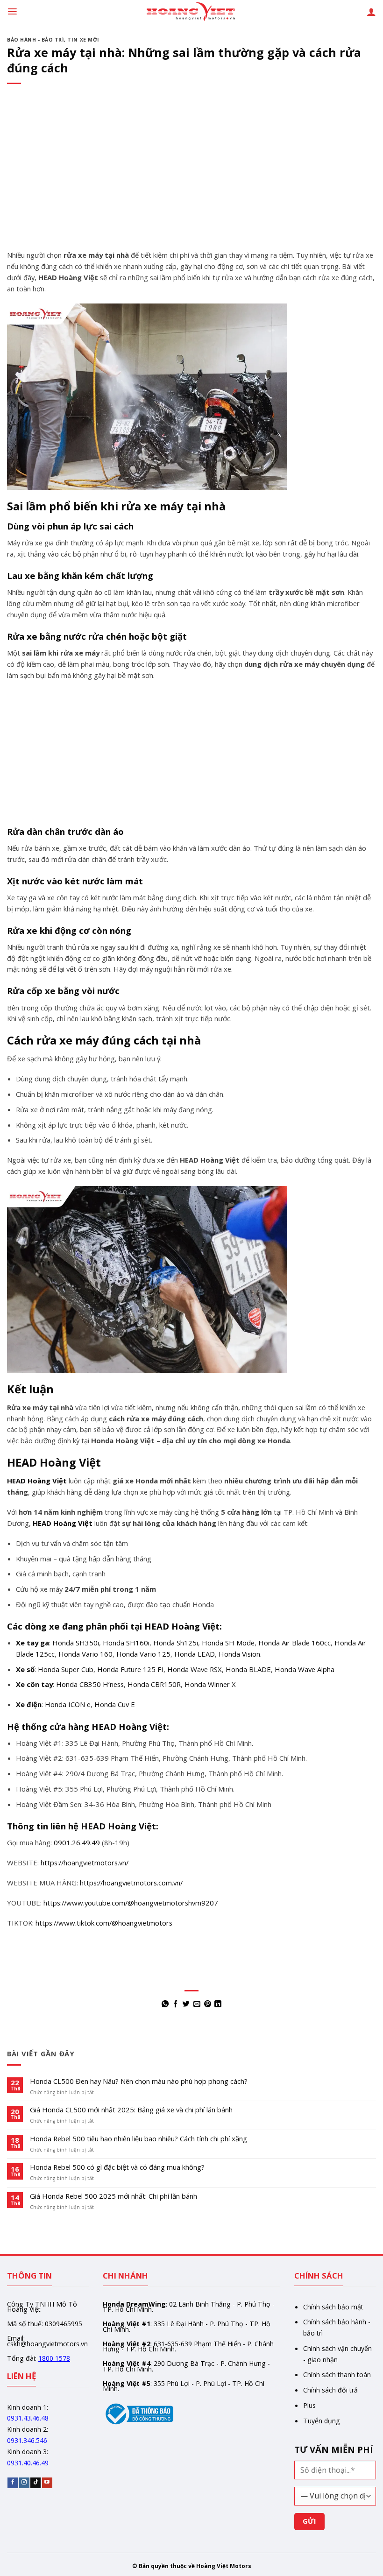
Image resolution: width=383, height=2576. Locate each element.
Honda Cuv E (115, 1704)
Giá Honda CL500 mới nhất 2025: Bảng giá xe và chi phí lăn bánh (131, 2110)
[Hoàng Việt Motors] (191, 12)
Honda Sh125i (176, 1643)
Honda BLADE (248, 1669)
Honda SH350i (76, 1643)
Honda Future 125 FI (130, 1669)
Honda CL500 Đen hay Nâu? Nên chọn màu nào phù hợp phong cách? (139, 2082)
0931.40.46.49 (28, 2463)
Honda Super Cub (66, 1669)
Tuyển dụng (322, 2421)
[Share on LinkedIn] (218, 2004)
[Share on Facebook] (175, 2004)
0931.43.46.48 (28, 2418)
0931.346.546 (27, 2440)
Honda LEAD (195, 1654)
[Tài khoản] (371, 12)
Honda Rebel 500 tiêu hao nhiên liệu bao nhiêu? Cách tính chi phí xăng (138, 2139)
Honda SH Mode (228, 1643)
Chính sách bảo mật (333, 2307)
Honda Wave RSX (195, 1669)
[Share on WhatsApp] (165, 2004)
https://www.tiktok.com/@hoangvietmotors (104, 1923)
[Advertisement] (191, 181)
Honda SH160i (126, 1643)
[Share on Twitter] (186, 2004)
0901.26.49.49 (77, 1842)
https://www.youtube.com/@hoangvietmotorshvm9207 (131, 1903)
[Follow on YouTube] (47, 2483)
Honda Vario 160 (85, 1654)
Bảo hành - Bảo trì (35, 40)
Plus (309, 2405)
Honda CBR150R (154, 1684)
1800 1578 (54, 2358)
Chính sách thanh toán (337, 2375)
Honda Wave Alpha (305, 1669)
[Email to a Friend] (197, 2004)
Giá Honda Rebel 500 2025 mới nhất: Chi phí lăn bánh (113, 2196)
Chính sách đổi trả (330, 2390)
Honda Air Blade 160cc (294, 1643)
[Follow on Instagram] (24, 2483)
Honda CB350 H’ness (90, 1684)
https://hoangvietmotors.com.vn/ (131, 1883)
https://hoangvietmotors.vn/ (85, 1863)
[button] (12, 11)
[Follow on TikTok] (35, 2483)
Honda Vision (239, 1654)
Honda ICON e (68, 1704)
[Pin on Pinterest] (208, 2004)
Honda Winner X (210, 1684)
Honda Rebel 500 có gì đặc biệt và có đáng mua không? (117, 2167)
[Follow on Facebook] (13, 2483)
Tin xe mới (83, 40)
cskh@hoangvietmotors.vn (47, 2344)
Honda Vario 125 (143, 1654)
